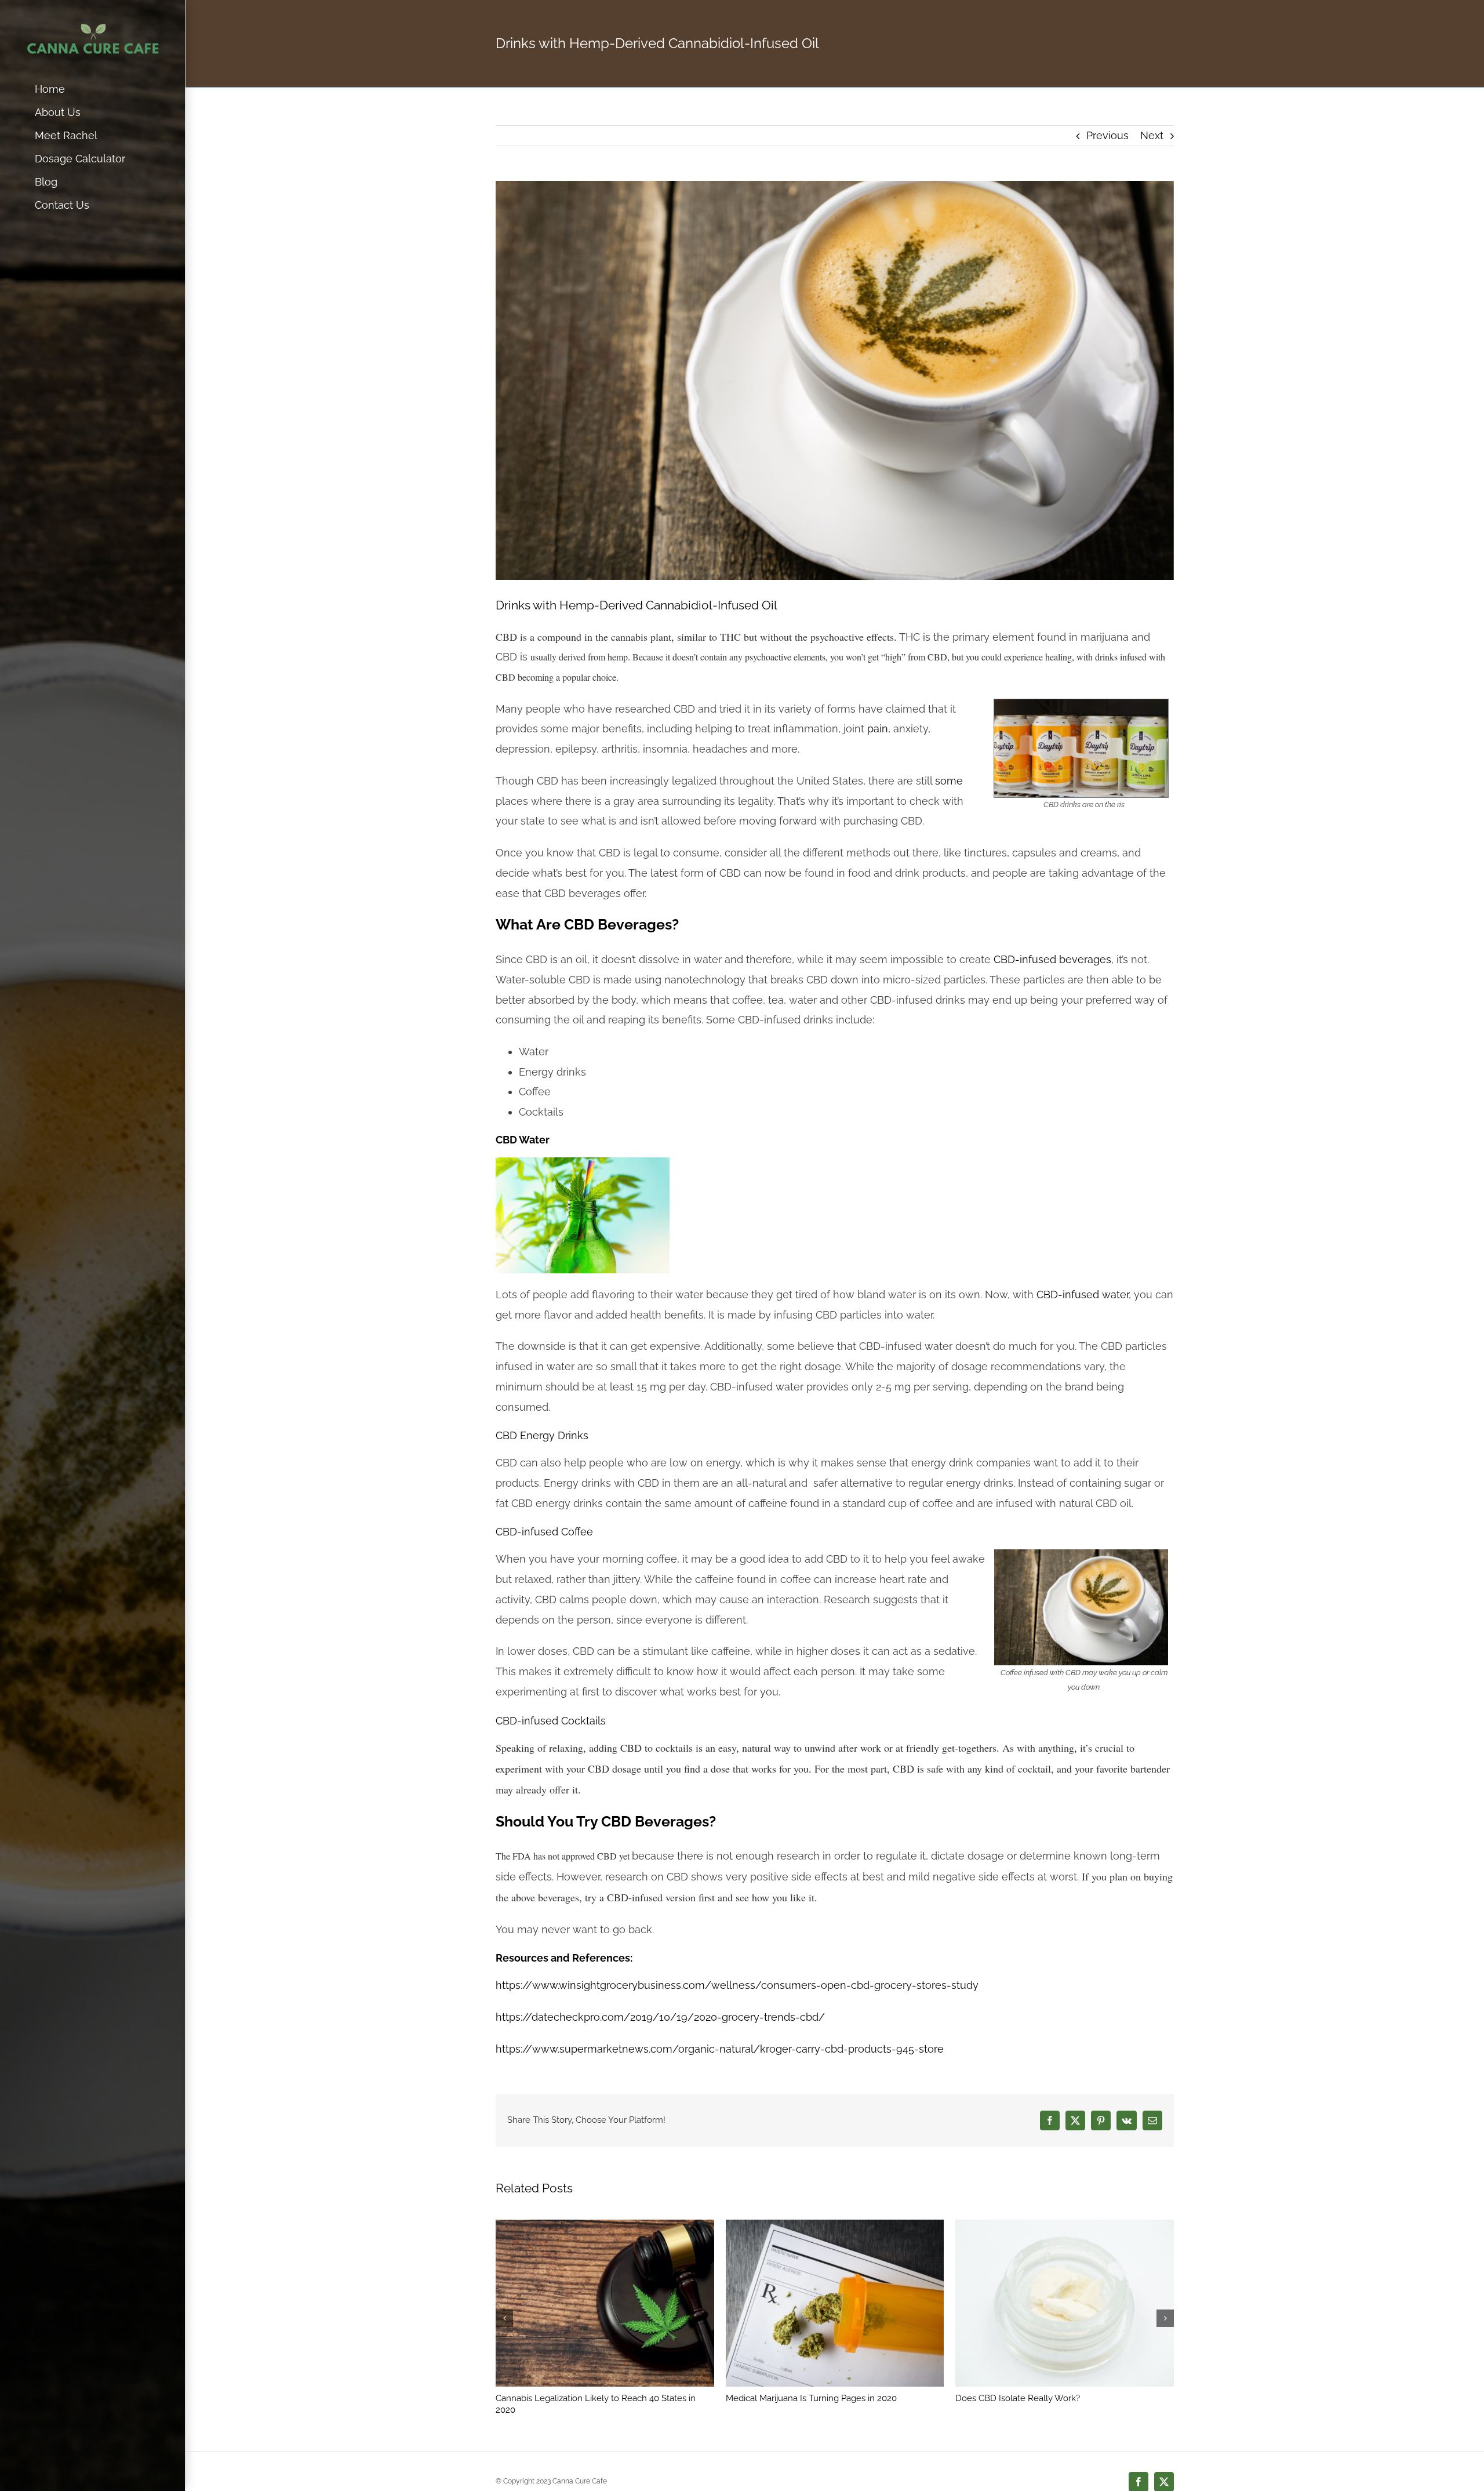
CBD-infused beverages (1052, 959)
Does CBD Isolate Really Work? (1018, 2398)
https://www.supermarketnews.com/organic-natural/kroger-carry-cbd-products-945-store (720, 2049)
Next (1152, 135)
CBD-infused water (1083, 1294)
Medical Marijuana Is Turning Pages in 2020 (811, 2398)
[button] (504, 2318)
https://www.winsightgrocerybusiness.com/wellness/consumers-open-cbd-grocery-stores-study (737, 1985)
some (949, 781)
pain (878, 729)
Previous (1107, 135)
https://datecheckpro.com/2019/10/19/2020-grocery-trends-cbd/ (660, 2017)
